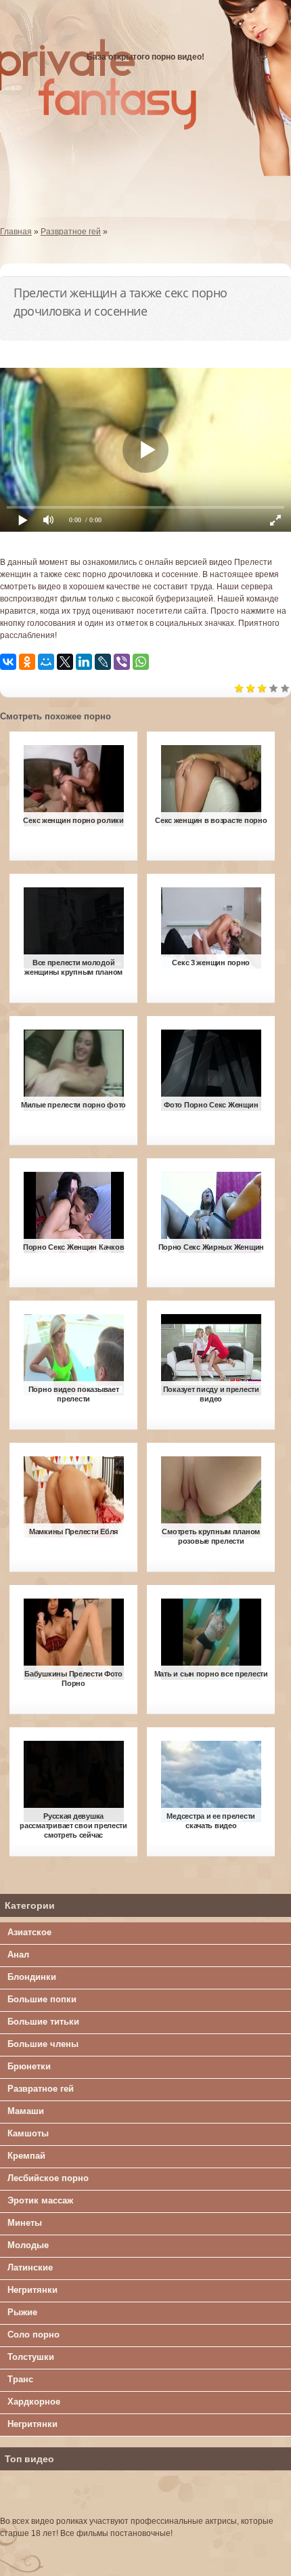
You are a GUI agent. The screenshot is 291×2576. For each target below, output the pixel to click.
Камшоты (28, 2133)
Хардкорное (34, 2402)
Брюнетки (29, 2066)
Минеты (25, 2223)
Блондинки (32, 1977)
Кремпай (26, 2156)
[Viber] (122, 662)
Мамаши (26, 2111)
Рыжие (22, 2312)
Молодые (28, 2245)
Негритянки (32, 2290)
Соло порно (33, 2335)
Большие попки (42, 1999)
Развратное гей (41, 2089)
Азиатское (29, 1932)
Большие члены (43, 2044)
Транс (20, 2379)
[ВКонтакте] (8, 662)
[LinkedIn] (84, 662)
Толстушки (31, 2357)
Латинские (30, 2267)
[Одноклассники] (27, 662)
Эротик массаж (40, 2200)
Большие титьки (43, 2022)
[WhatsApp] (141, 662)
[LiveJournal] (103, 662)
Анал (18, 1955)
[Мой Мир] (46, 662)
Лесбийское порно (48, 2178)
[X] (65, 662)
